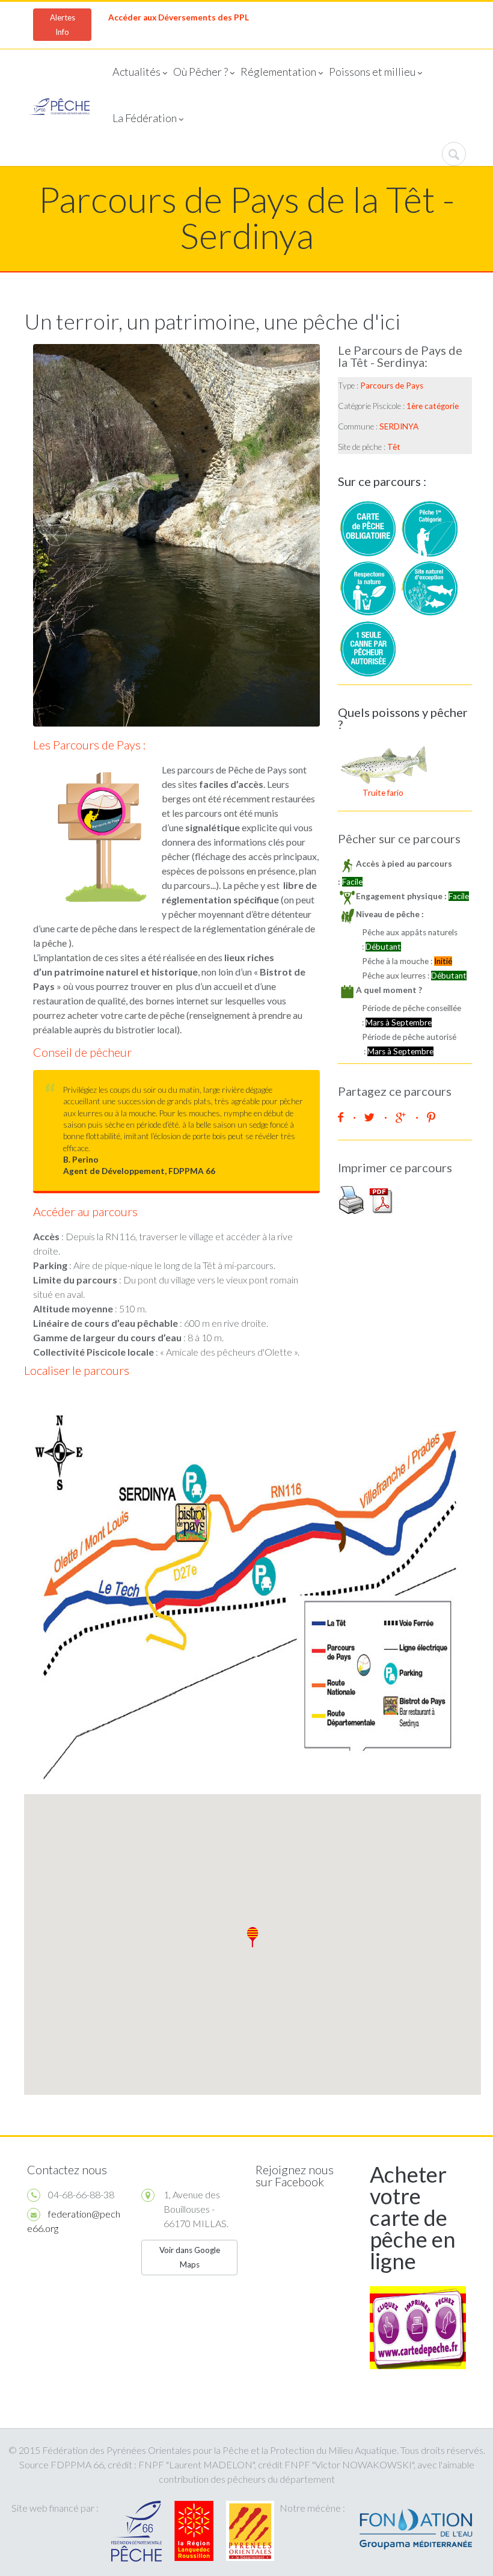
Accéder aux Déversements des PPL (179, 17)
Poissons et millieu (372, 72)
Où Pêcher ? (201, 72)
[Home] (59, 108)
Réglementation (278, 72)
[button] (253, 1937)
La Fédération (145, 118)
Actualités (136, 72)
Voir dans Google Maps (190, 2257)
